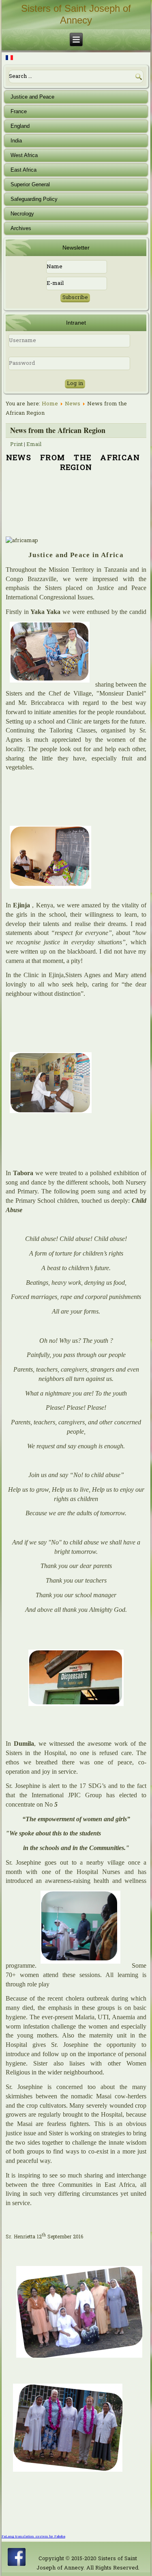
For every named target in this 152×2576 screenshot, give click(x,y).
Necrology (22, 214)
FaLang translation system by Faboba (33, 2537)
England (20, 126)
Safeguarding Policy (34, 199)
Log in (75, 384)
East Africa (24, 170)
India (16, 141)
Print (16, 445)
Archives (21, 228)
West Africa (24, 155)
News (73, 404)
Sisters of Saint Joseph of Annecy (76, 14)
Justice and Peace (32, 97)
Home (50, 404)
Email (34, 445)
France (19, 111)
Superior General (30, 184)
